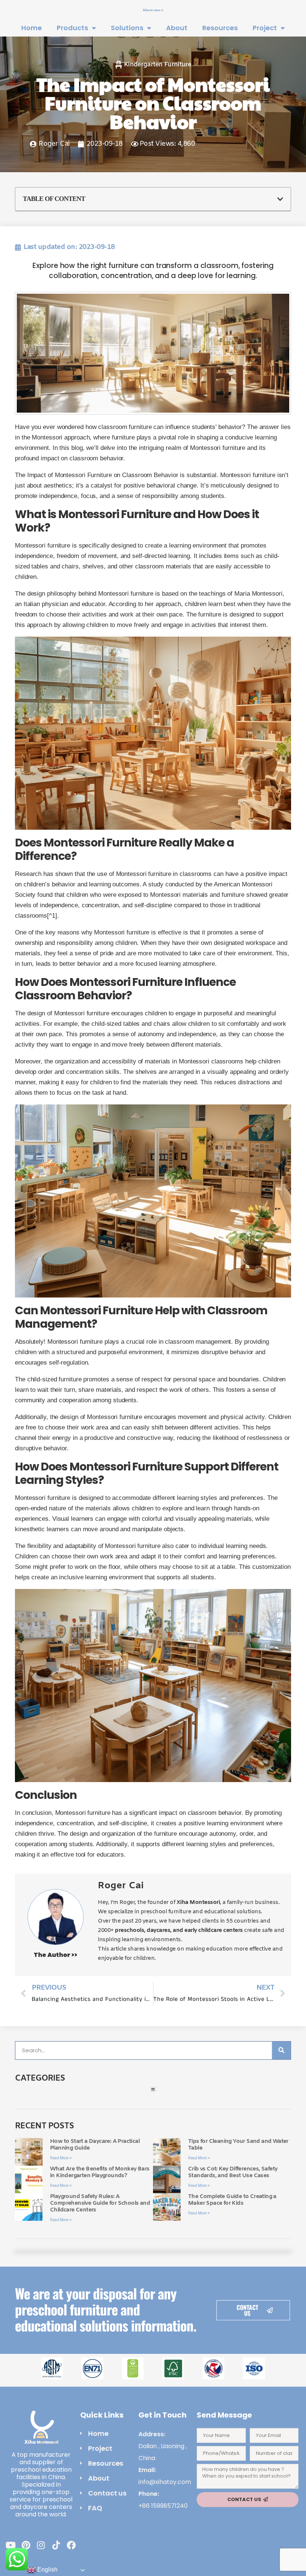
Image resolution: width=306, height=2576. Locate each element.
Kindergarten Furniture (158, 65)
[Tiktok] (56, 2545)
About (177, 28)
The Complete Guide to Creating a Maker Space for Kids (232, 2200)
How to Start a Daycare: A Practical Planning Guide (95, 2145)
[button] (280, 199)
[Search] (281, 2050)
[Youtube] (11, 2545)
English (47, 2569)
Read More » (61, 2158)
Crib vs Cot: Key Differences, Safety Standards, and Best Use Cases (233, 2172)
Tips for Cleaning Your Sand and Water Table (238, 2145)
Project (265, 28)
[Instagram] (41, 2545)
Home (32, 28)
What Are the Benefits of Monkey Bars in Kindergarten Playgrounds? (100, 2172)
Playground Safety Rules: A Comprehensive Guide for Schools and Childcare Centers (100, 2203)
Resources (220, 28)
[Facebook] (71, 2545)
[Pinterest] (26, 2545)
